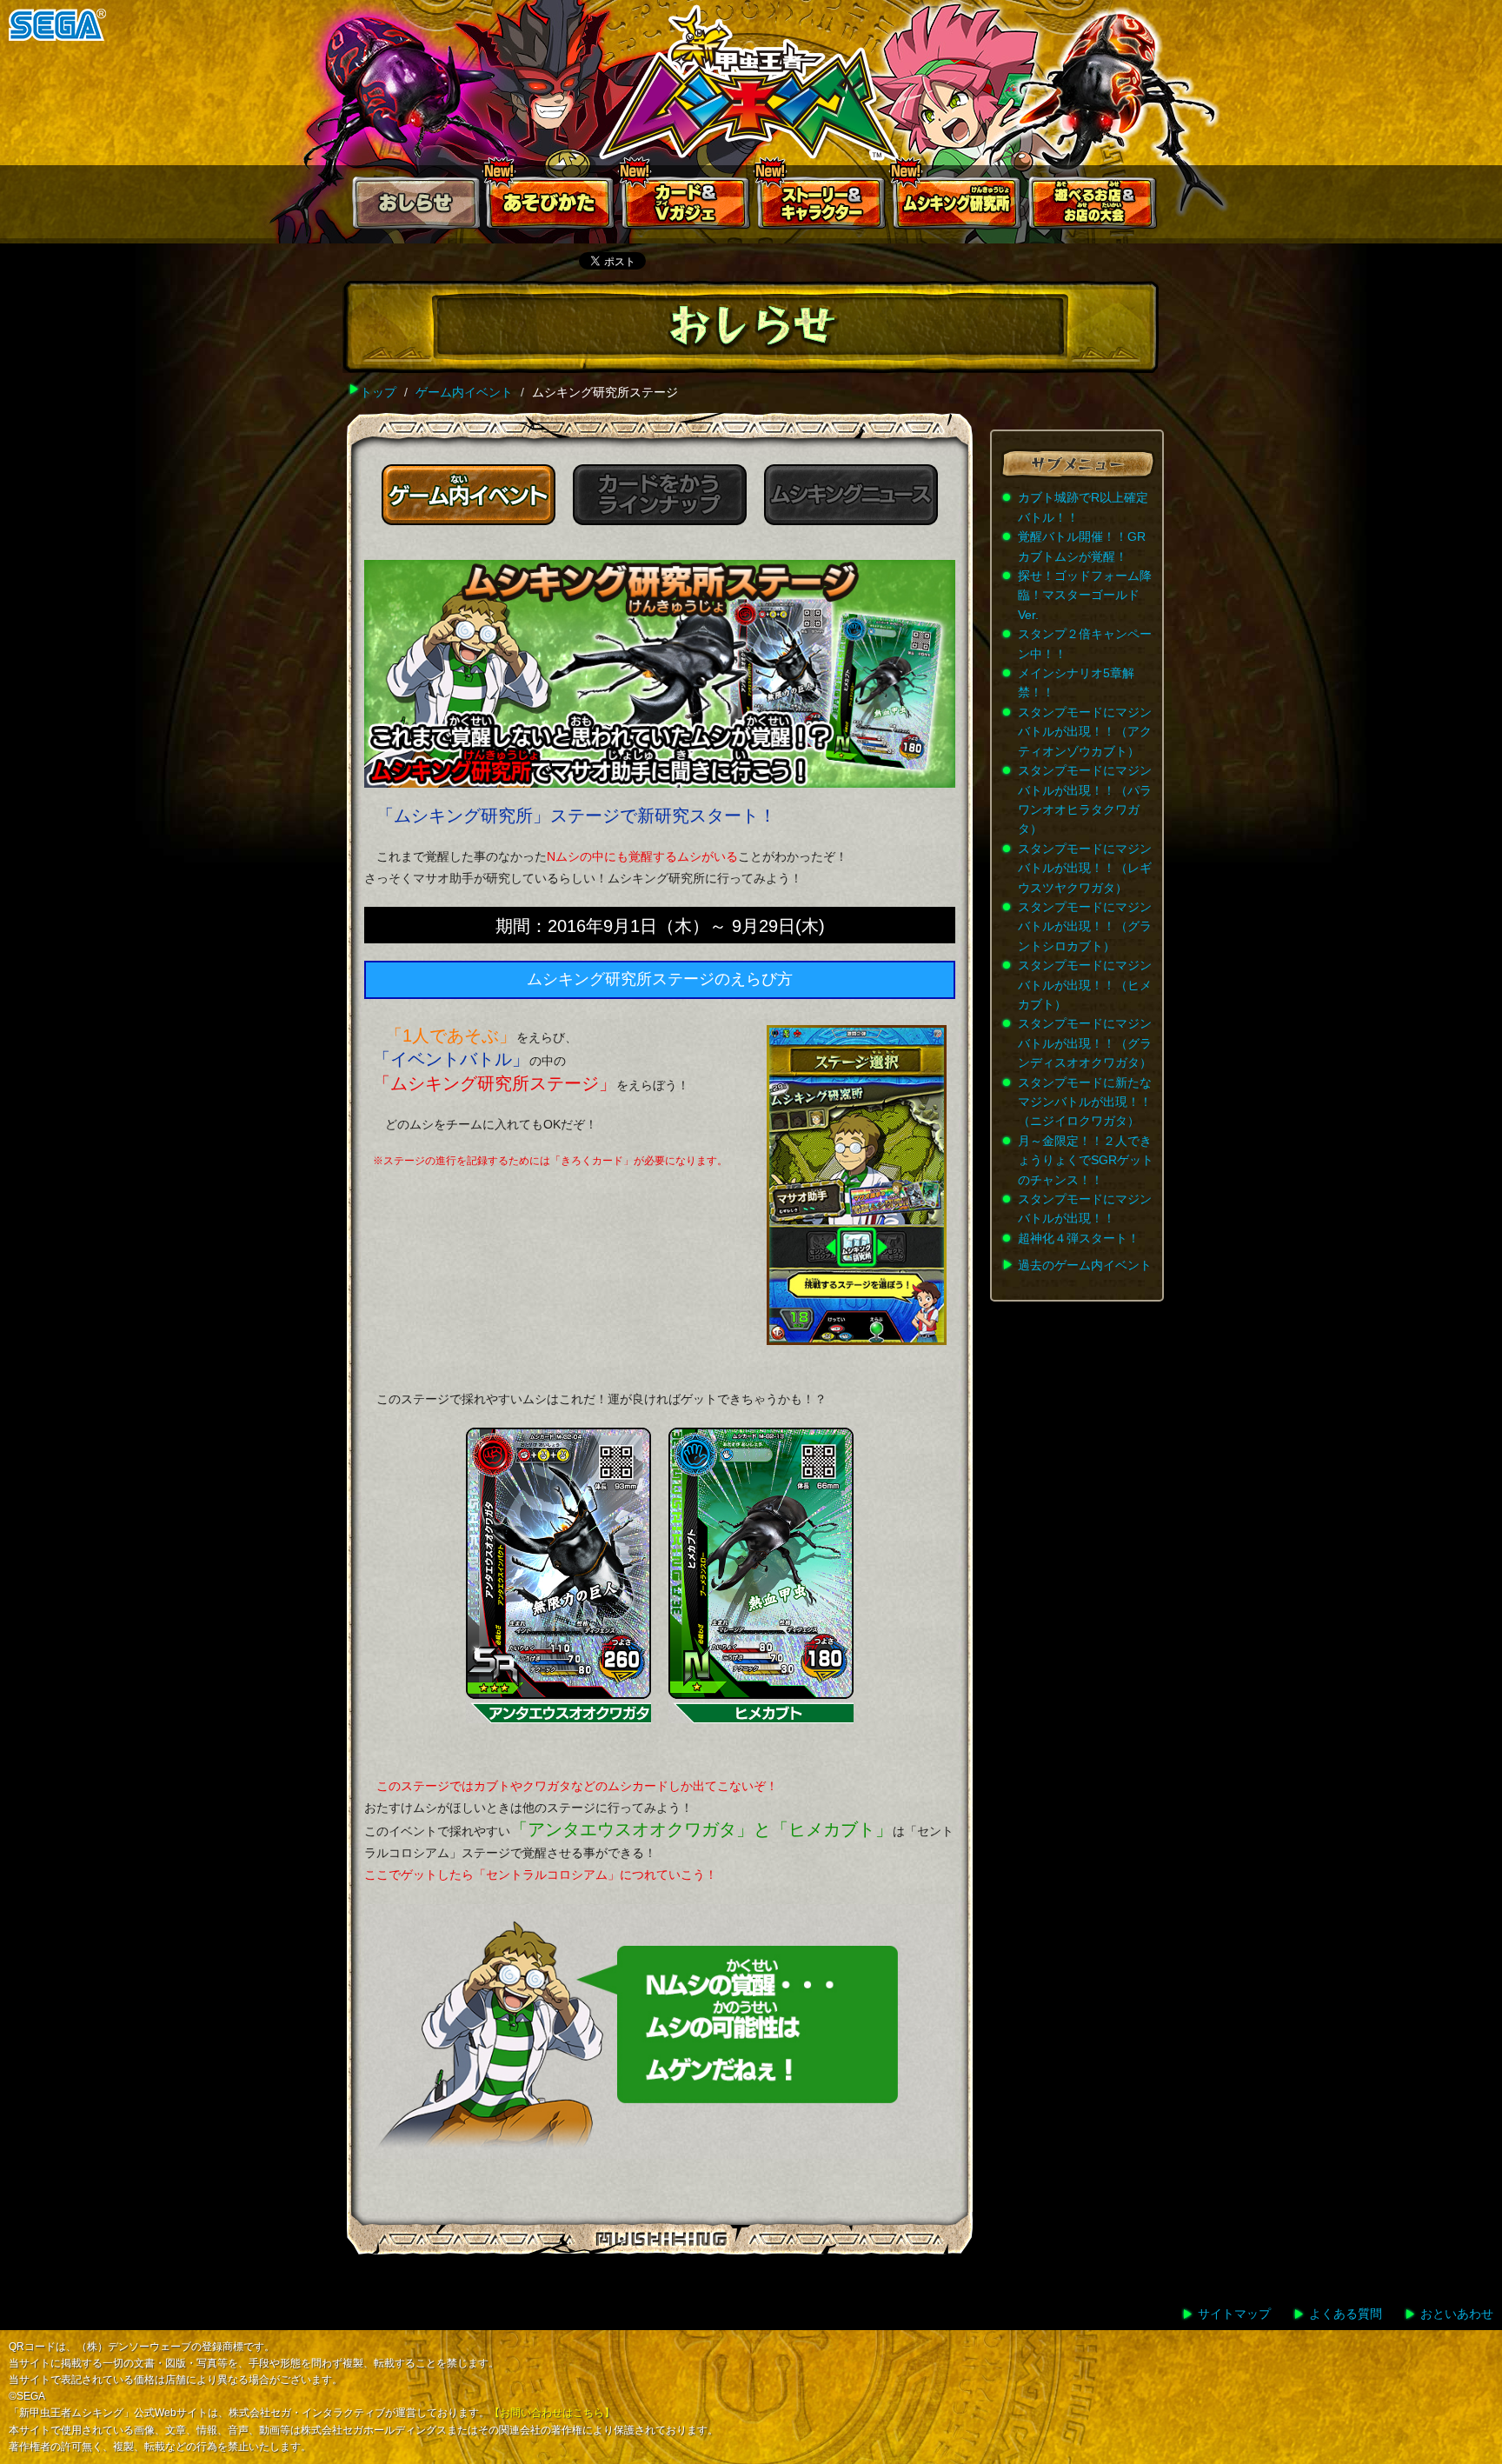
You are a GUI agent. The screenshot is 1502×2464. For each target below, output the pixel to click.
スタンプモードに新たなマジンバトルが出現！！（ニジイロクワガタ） (1085, 1102)
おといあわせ (1457, 2314)
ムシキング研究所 (958, 206)
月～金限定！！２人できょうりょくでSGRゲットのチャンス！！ (1086, 1160)
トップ (378, 392)
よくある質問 (1346, 2314)
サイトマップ (1234, 2314)
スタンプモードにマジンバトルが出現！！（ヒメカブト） (1085, 985)
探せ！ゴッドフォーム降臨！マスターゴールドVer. (1085, 595)
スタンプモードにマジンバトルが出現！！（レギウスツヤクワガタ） (1085, 868)
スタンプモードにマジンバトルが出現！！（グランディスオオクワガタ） (1085, 1043)
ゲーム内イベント (464, 392)
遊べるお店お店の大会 (1093, 206)
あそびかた (551, 206)
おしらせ (415, 206)
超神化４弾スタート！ (1079, 1238)
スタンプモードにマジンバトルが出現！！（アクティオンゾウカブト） (1085, 732)
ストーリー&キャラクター (822, 206)
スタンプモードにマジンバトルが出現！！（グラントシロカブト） (1085, 926)
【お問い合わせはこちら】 (552, 2413)
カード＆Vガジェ (687, 206)
